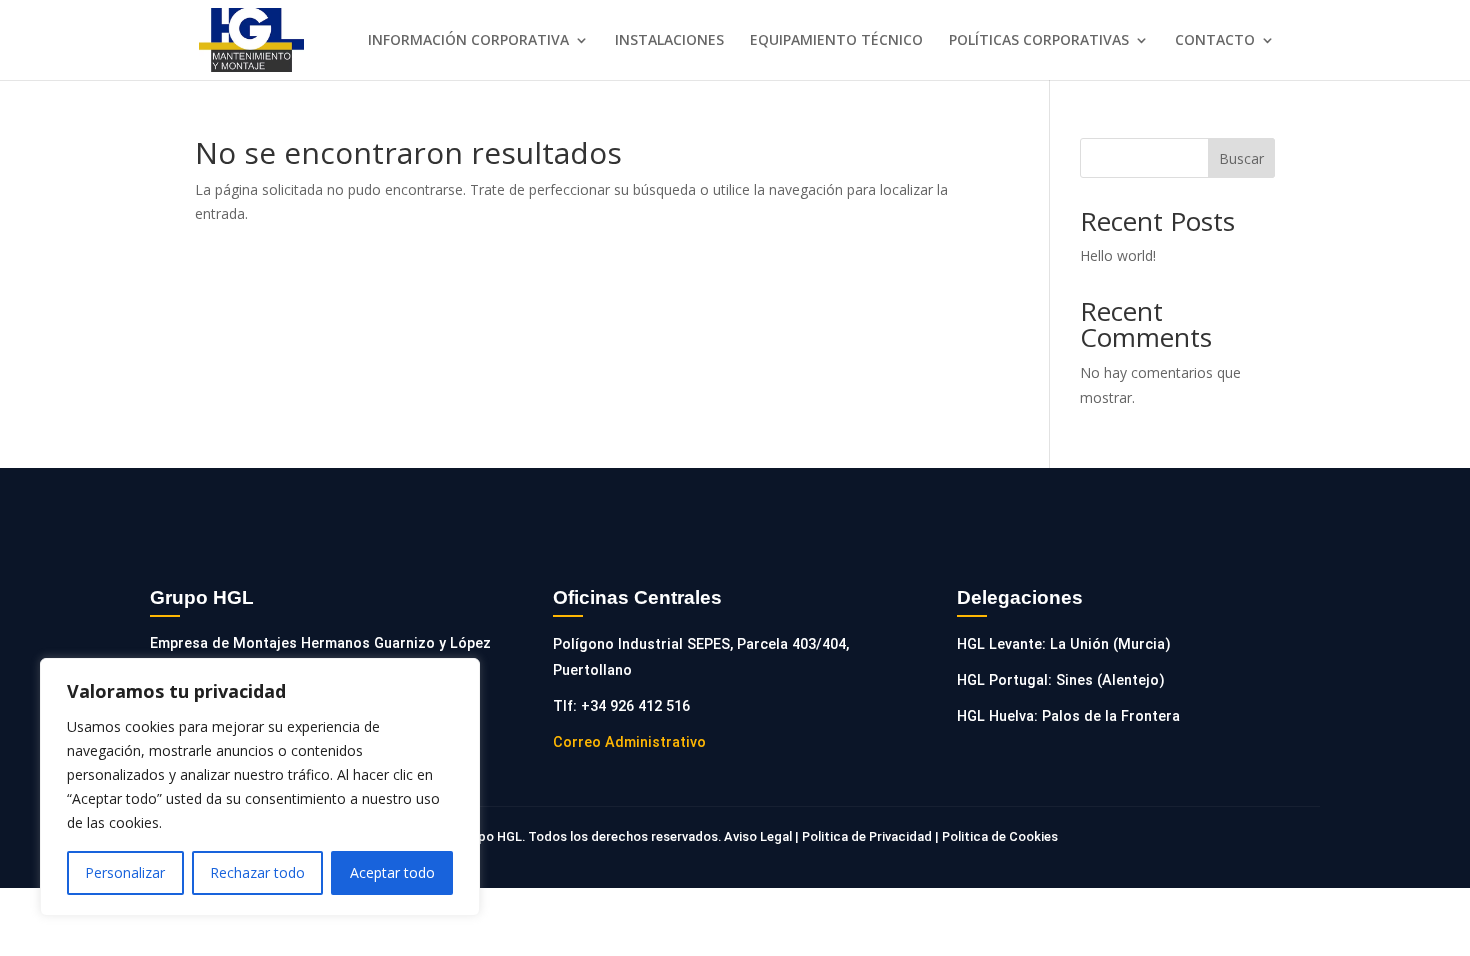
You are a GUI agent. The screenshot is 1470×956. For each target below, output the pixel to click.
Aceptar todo (392, 872)
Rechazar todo (257, 872)
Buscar (1241, 158)
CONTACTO (1215, 41)
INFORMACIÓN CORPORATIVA (468, 41)
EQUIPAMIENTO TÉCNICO (836, 41)
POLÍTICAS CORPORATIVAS (1039, 41)
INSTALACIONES (669, 41)
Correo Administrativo (629, 742)
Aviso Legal (759, 836)
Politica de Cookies (998, 836)
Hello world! (1118, 255)
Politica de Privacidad (867, 836)
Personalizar (125, 872)
